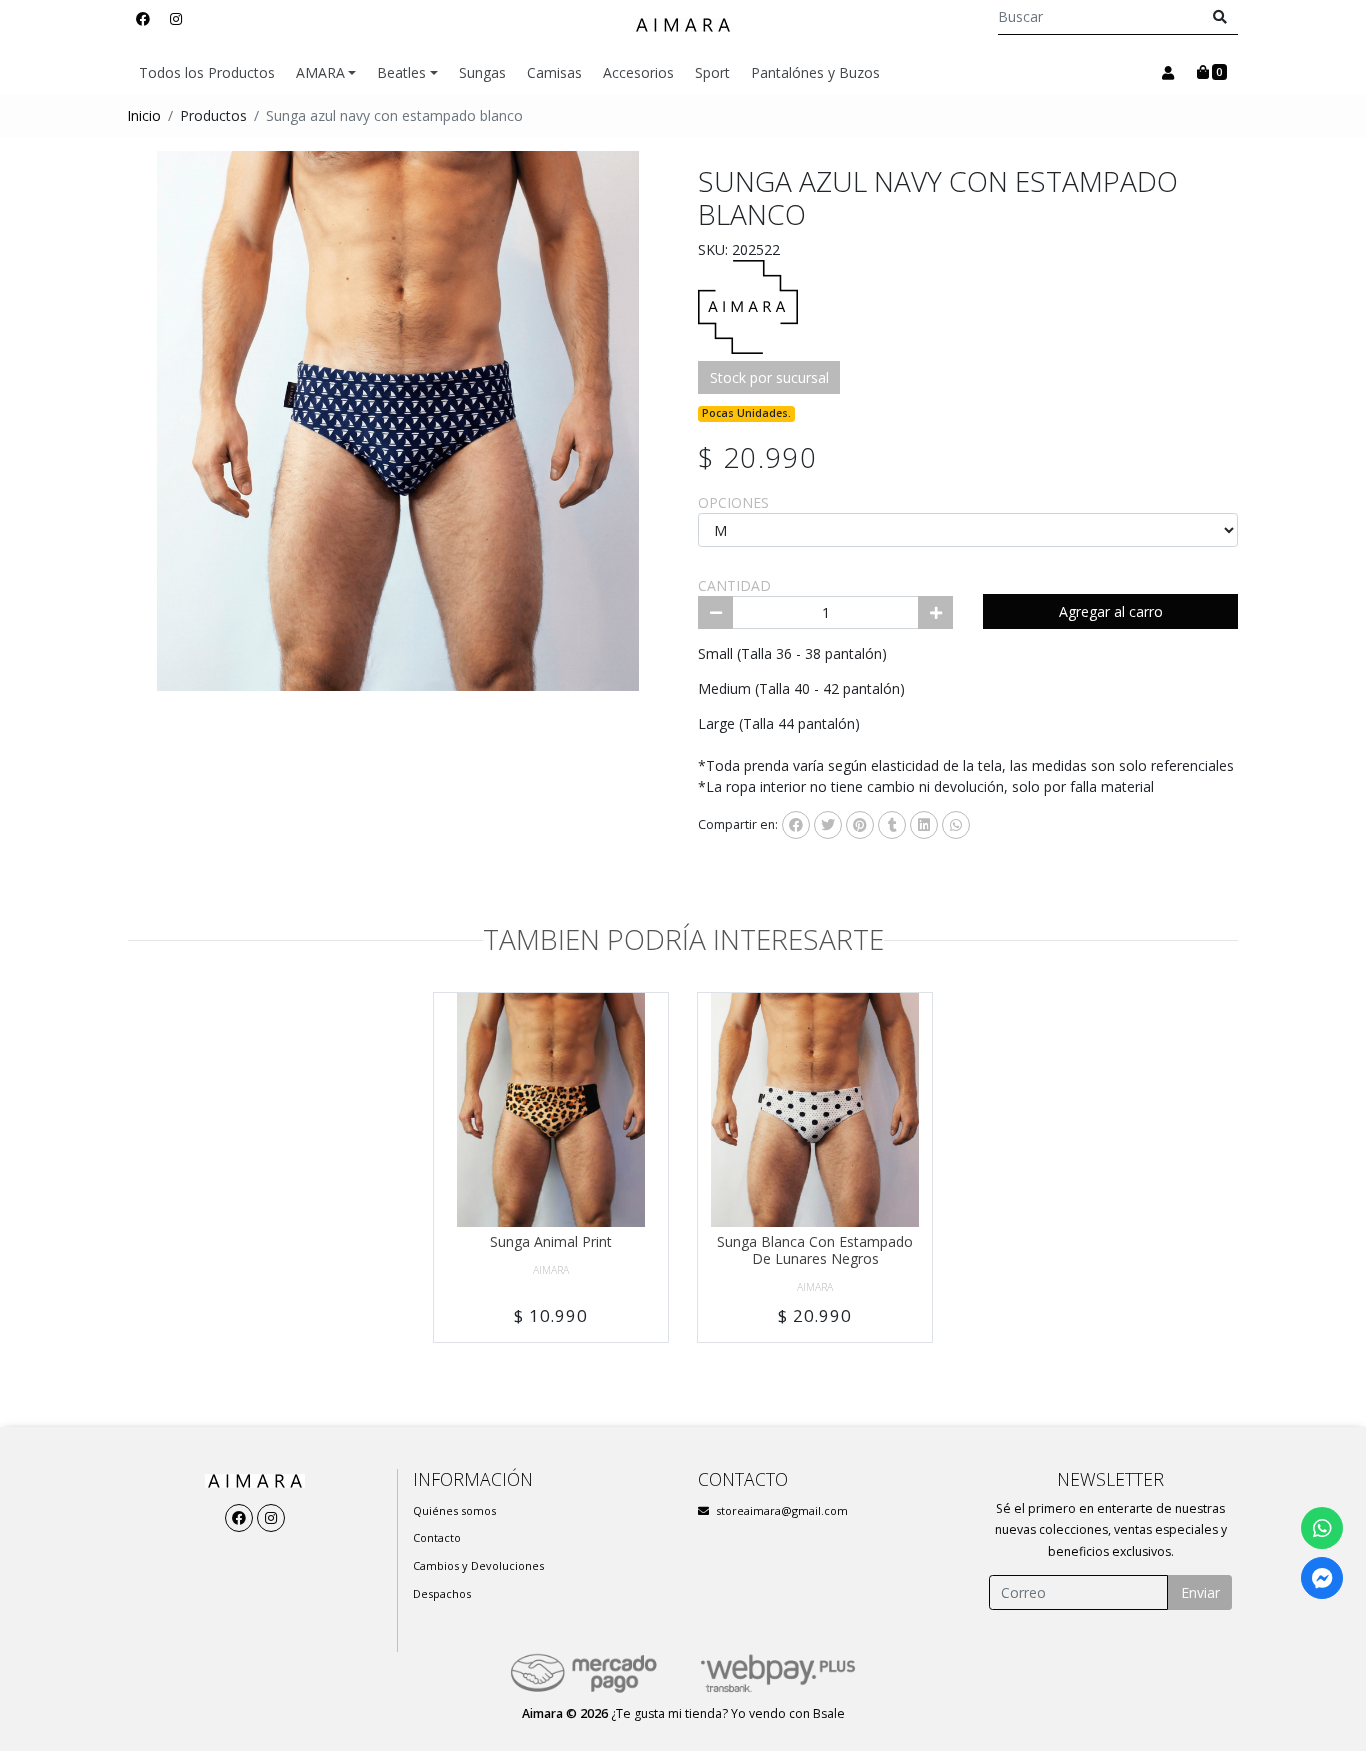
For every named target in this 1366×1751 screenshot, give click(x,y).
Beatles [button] (401, 72)
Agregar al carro (1111, 611)
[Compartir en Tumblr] (892, 825)
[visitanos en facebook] (143, 18)
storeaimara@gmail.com (782, 1510)
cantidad (734, 585)
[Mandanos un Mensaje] (1322, 1578)
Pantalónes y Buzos (815, 72)
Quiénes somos (454, 1510)
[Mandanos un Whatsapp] (1322, 1528)
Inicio (144, 115)
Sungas (482, 72)
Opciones (733, 502)
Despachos (442, 1593)
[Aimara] (683, 25)
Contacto (437, 1537)
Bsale (829, 1713)
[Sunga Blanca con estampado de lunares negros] (815, 1110)
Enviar (1200, 1592)
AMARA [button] (320, 72)
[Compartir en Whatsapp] (956, 825)
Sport (712, 72)
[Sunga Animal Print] (551, 1110)
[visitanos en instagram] (176, 18)
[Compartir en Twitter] (828, 825)
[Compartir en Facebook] (796, 825)
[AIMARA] (748, 305)
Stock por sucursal (769, 377)
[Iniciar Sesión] (1167, 73)
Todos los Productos (207, 72)
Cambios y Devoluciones (478, 1565)
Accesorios (638, 72)
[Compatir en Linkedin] (924, 825)
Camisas (554, 72)
